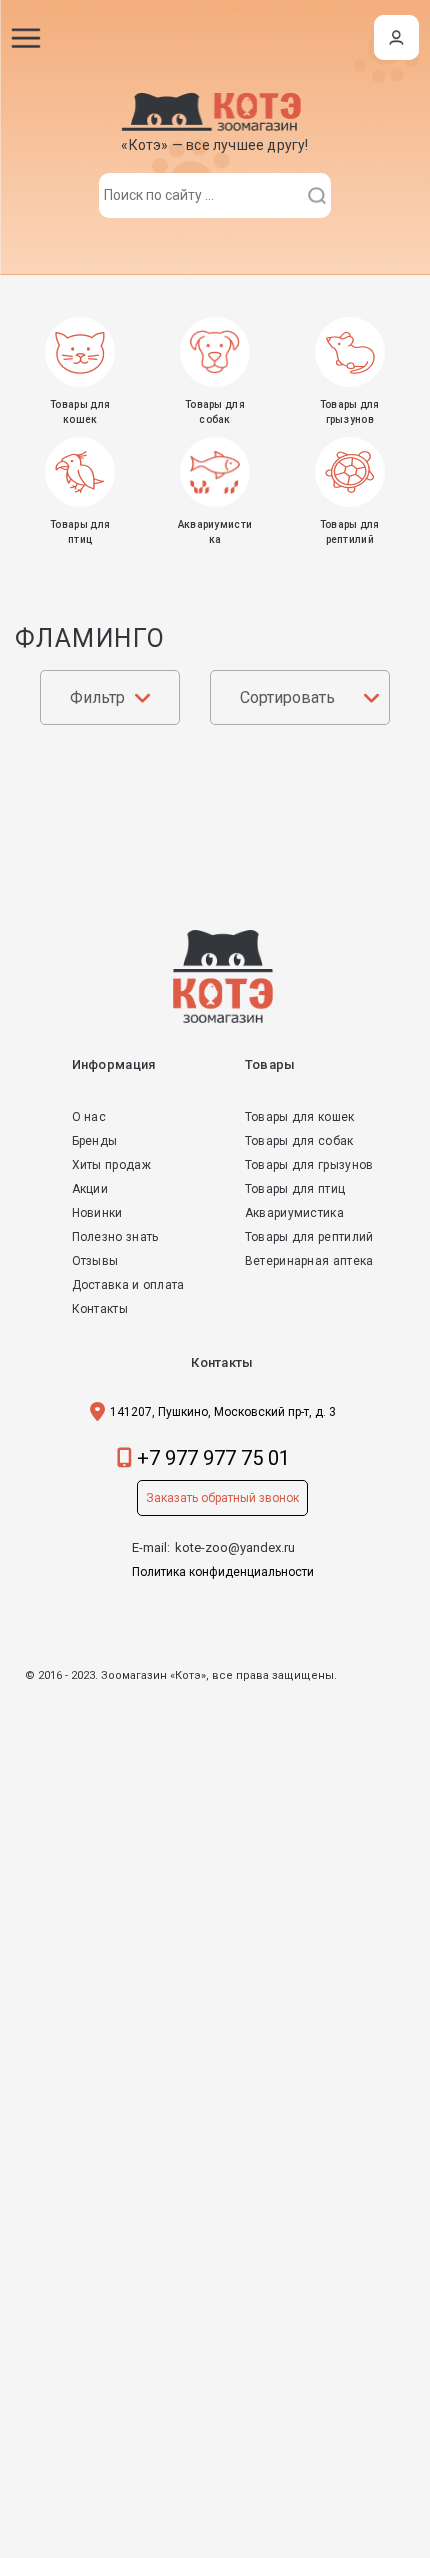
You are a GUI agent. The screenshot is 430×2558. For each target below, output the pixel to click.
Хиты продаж (111, 1165)
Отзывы (95, 1261)
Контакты (100, 1309)
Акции (90, 1189)
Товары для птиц (295, 1189)
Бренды (95, 1141)
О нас (89, 1117)
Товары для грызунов (309, 1165)
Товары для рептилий (309, 1237)
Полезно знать (115, 1237)
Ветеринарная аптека (309, 1261)
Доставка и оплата (128, 1285)
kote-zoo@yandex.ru (235, 1547)
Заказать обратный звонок (222, 1498)
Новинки (97, 1213)
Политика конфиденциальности (223, 1572)
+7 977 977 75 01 (213, 1458)
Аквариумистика (294, 1213)
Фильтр (97, 697)
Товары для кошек (300, 1117)
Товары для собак (299, 1141)
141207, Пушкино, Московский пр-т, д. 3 (223, 1412)
